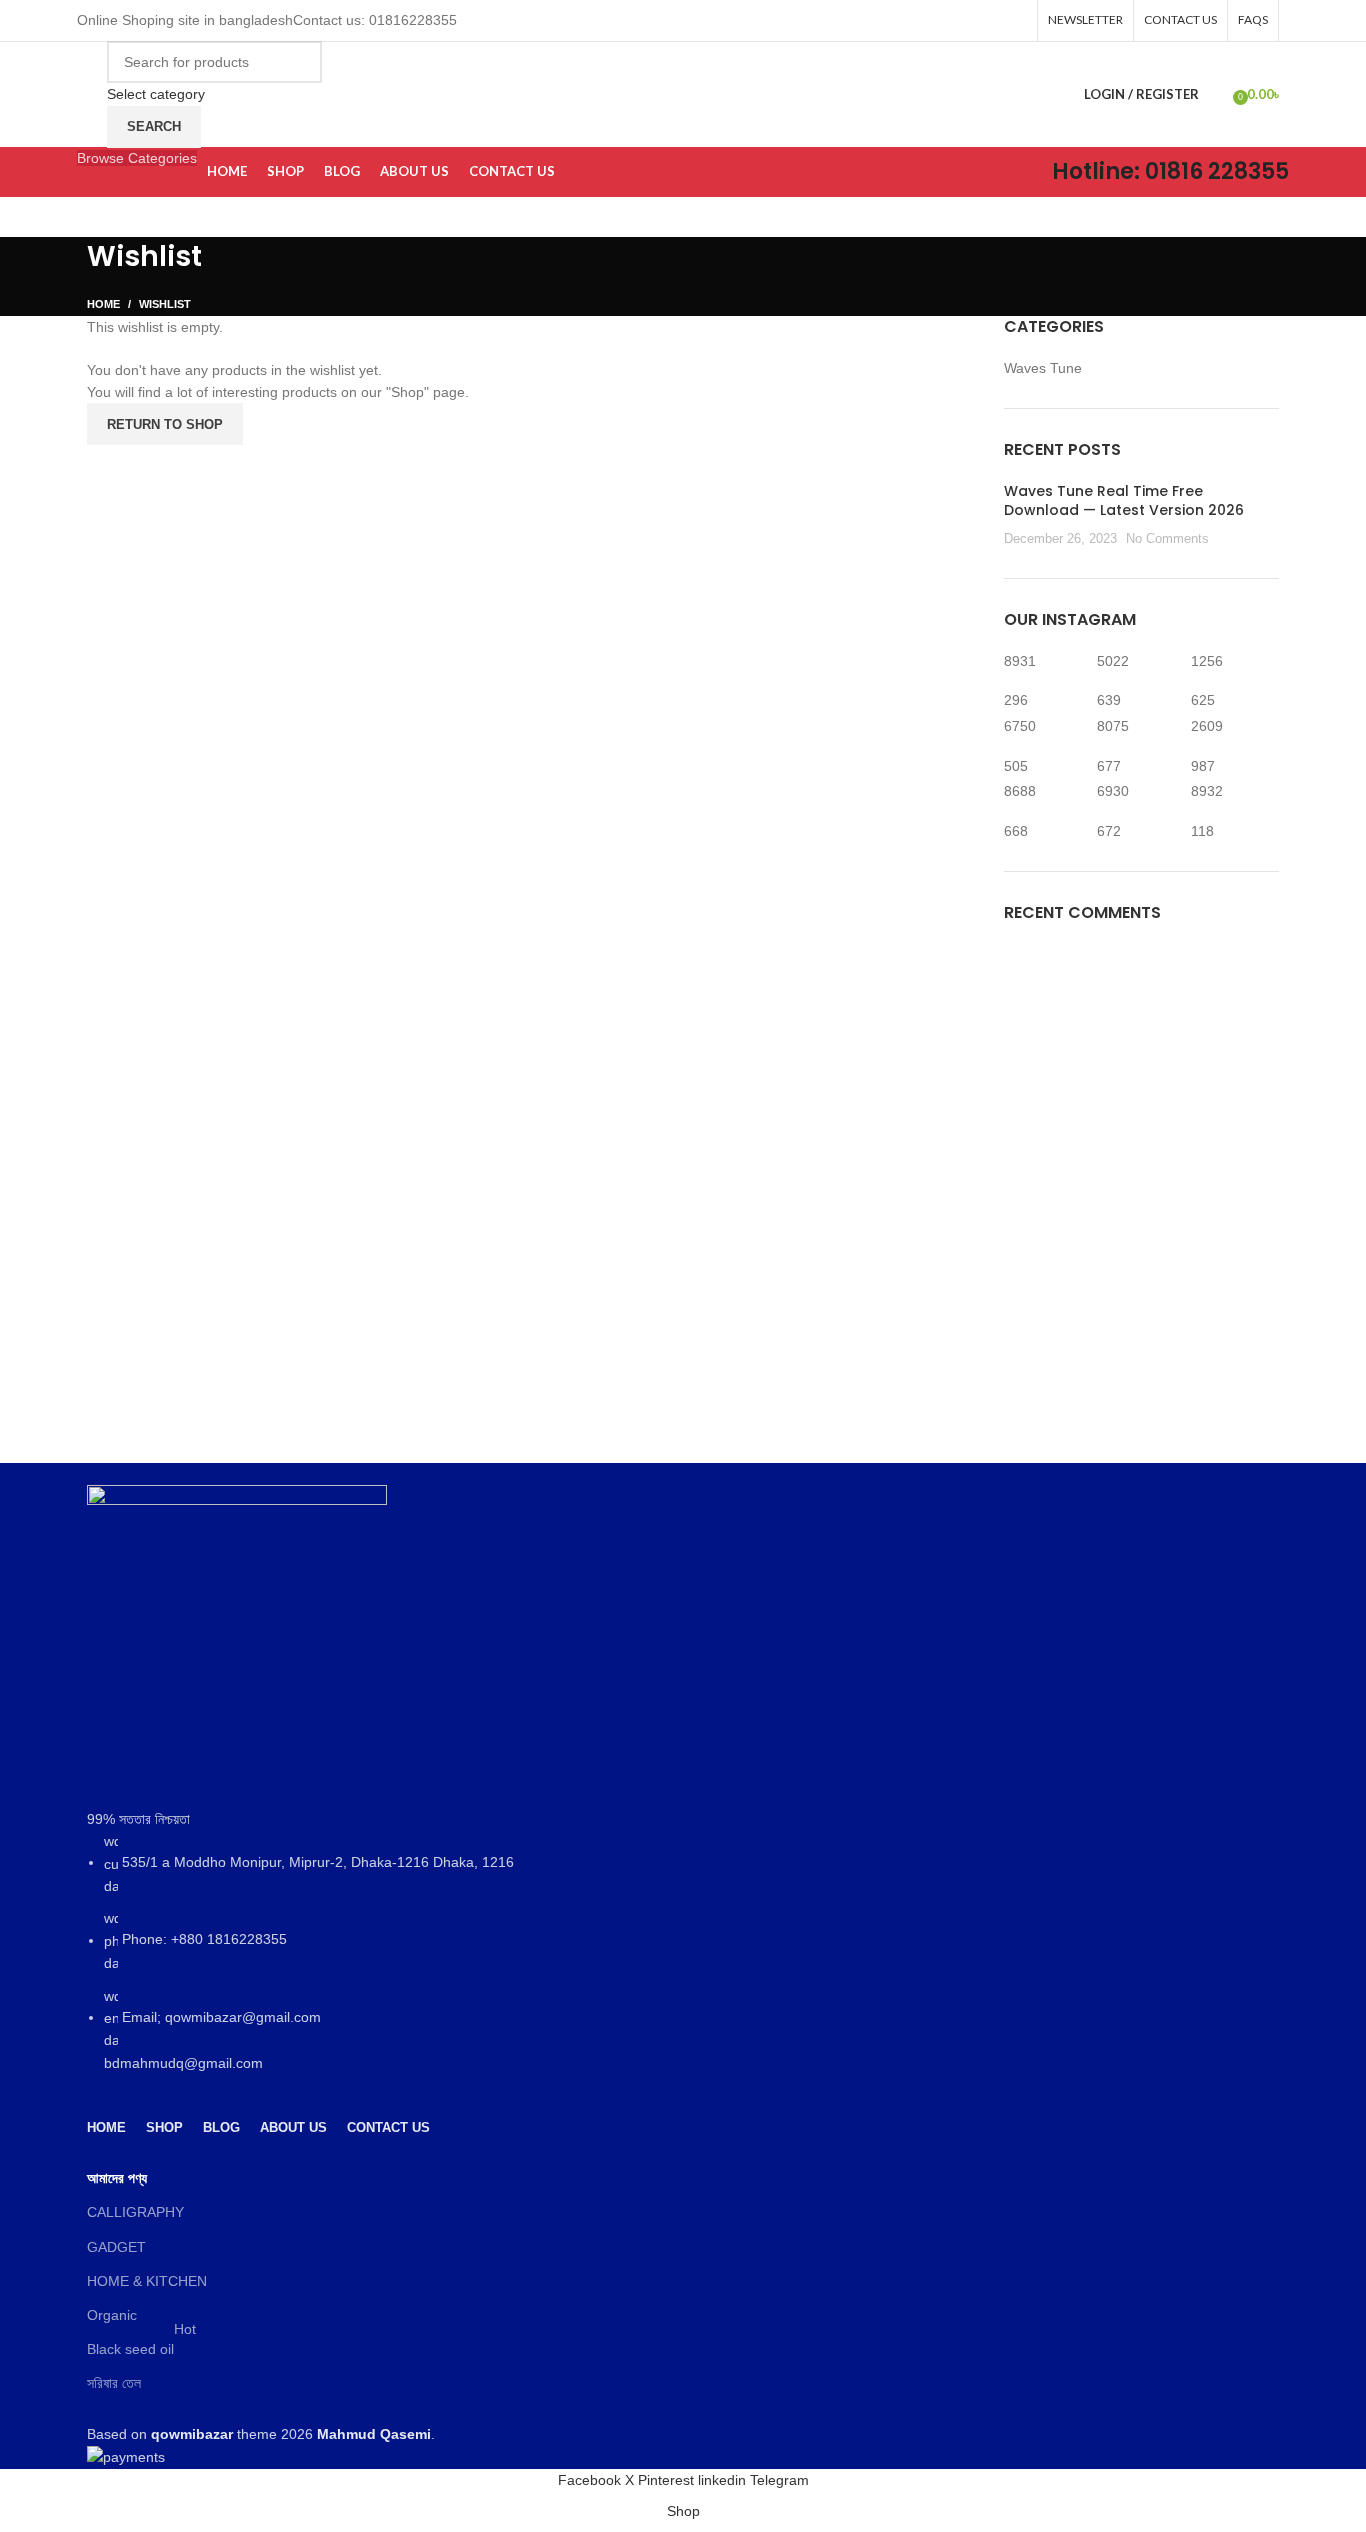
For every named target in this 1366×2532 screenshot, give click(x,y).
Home (103, 304)
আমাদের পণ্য (117, 2178)
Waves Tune (1043, 368)
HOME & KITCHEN (147, 2281)
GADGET (116, 2247)
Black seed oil (141, 2344)
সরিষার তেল (114, 2383)
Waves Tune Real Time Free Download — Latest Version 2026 (1124, 501)
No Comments (1167, 539)
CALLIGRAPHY (135, 2212)
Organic (112, 2315)
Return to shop (165, 424)
